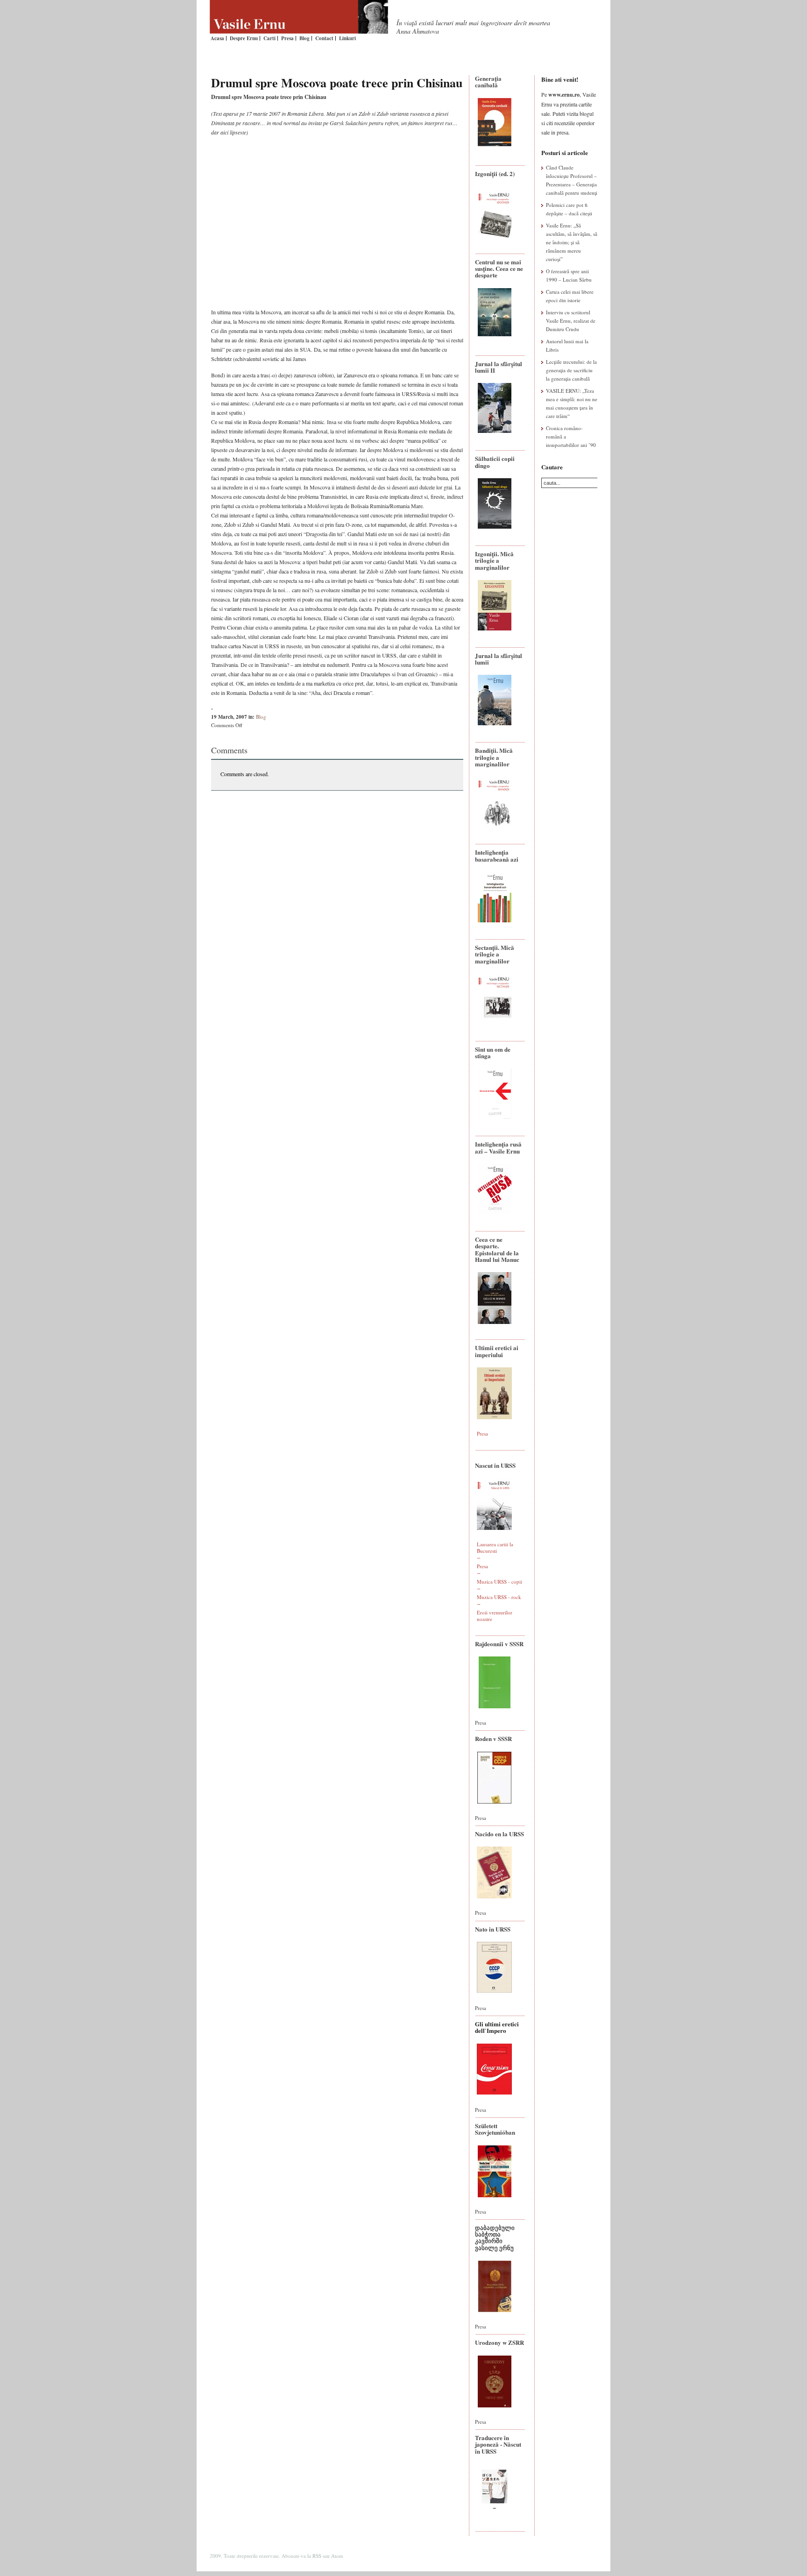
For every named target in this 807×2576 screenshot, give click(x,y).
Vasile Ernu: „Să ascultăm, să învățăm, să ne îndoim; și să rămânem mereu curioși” (572, 242)
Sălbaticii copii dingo (495, 462)
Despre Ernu (244, 38)
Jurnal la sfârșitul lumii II (499, 367)
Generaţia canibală (488, 81)
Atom (337, 2556)
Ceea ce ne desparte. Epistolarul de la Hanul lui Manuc (497, 1249)
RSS (317, 2556)
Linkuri (347, 38)
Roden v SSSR (493, 1738)
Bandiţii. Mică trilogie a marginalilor (494, 757)
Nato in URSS (493, 1929)
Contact (324, 38)
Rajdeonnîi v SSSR (499, 1644)
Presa (287, 38)
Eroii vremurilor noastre (495, 1616)
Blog (304, 38)
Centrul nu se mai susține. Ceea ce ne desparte (499, 269)
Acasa (217, 38)
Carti (269, 38)
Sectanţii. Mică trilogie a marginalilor (495, 954)
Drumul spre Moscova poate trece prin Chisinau (337, 83)
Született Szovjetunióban (495, 2129)
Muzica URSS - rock (499, 1597)
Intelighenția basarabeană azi (497, 855)
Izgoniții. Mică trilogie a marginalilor (494, 560)
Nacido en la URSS (499, 1834)
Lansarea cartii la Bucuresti (495, 1547)
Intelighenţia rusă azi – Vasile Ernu (498, 1147)
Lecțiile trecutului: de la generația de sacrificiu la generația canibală (571, 370)
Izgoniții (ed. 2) (495, 173)
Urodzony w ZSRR (499, 2342)
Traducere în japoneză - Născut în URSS (498, 2444)
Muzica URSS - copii (499, 1582)
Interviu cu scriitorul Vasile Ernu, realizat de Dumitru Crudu (571, 321)
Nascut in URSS (495, 1465)
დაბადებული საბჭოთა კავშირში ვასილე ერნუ (495, 2237)
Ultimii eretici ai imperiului (497, 1351)
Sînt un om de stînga (493, 1052)
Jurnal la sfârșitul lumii (499, 659)
